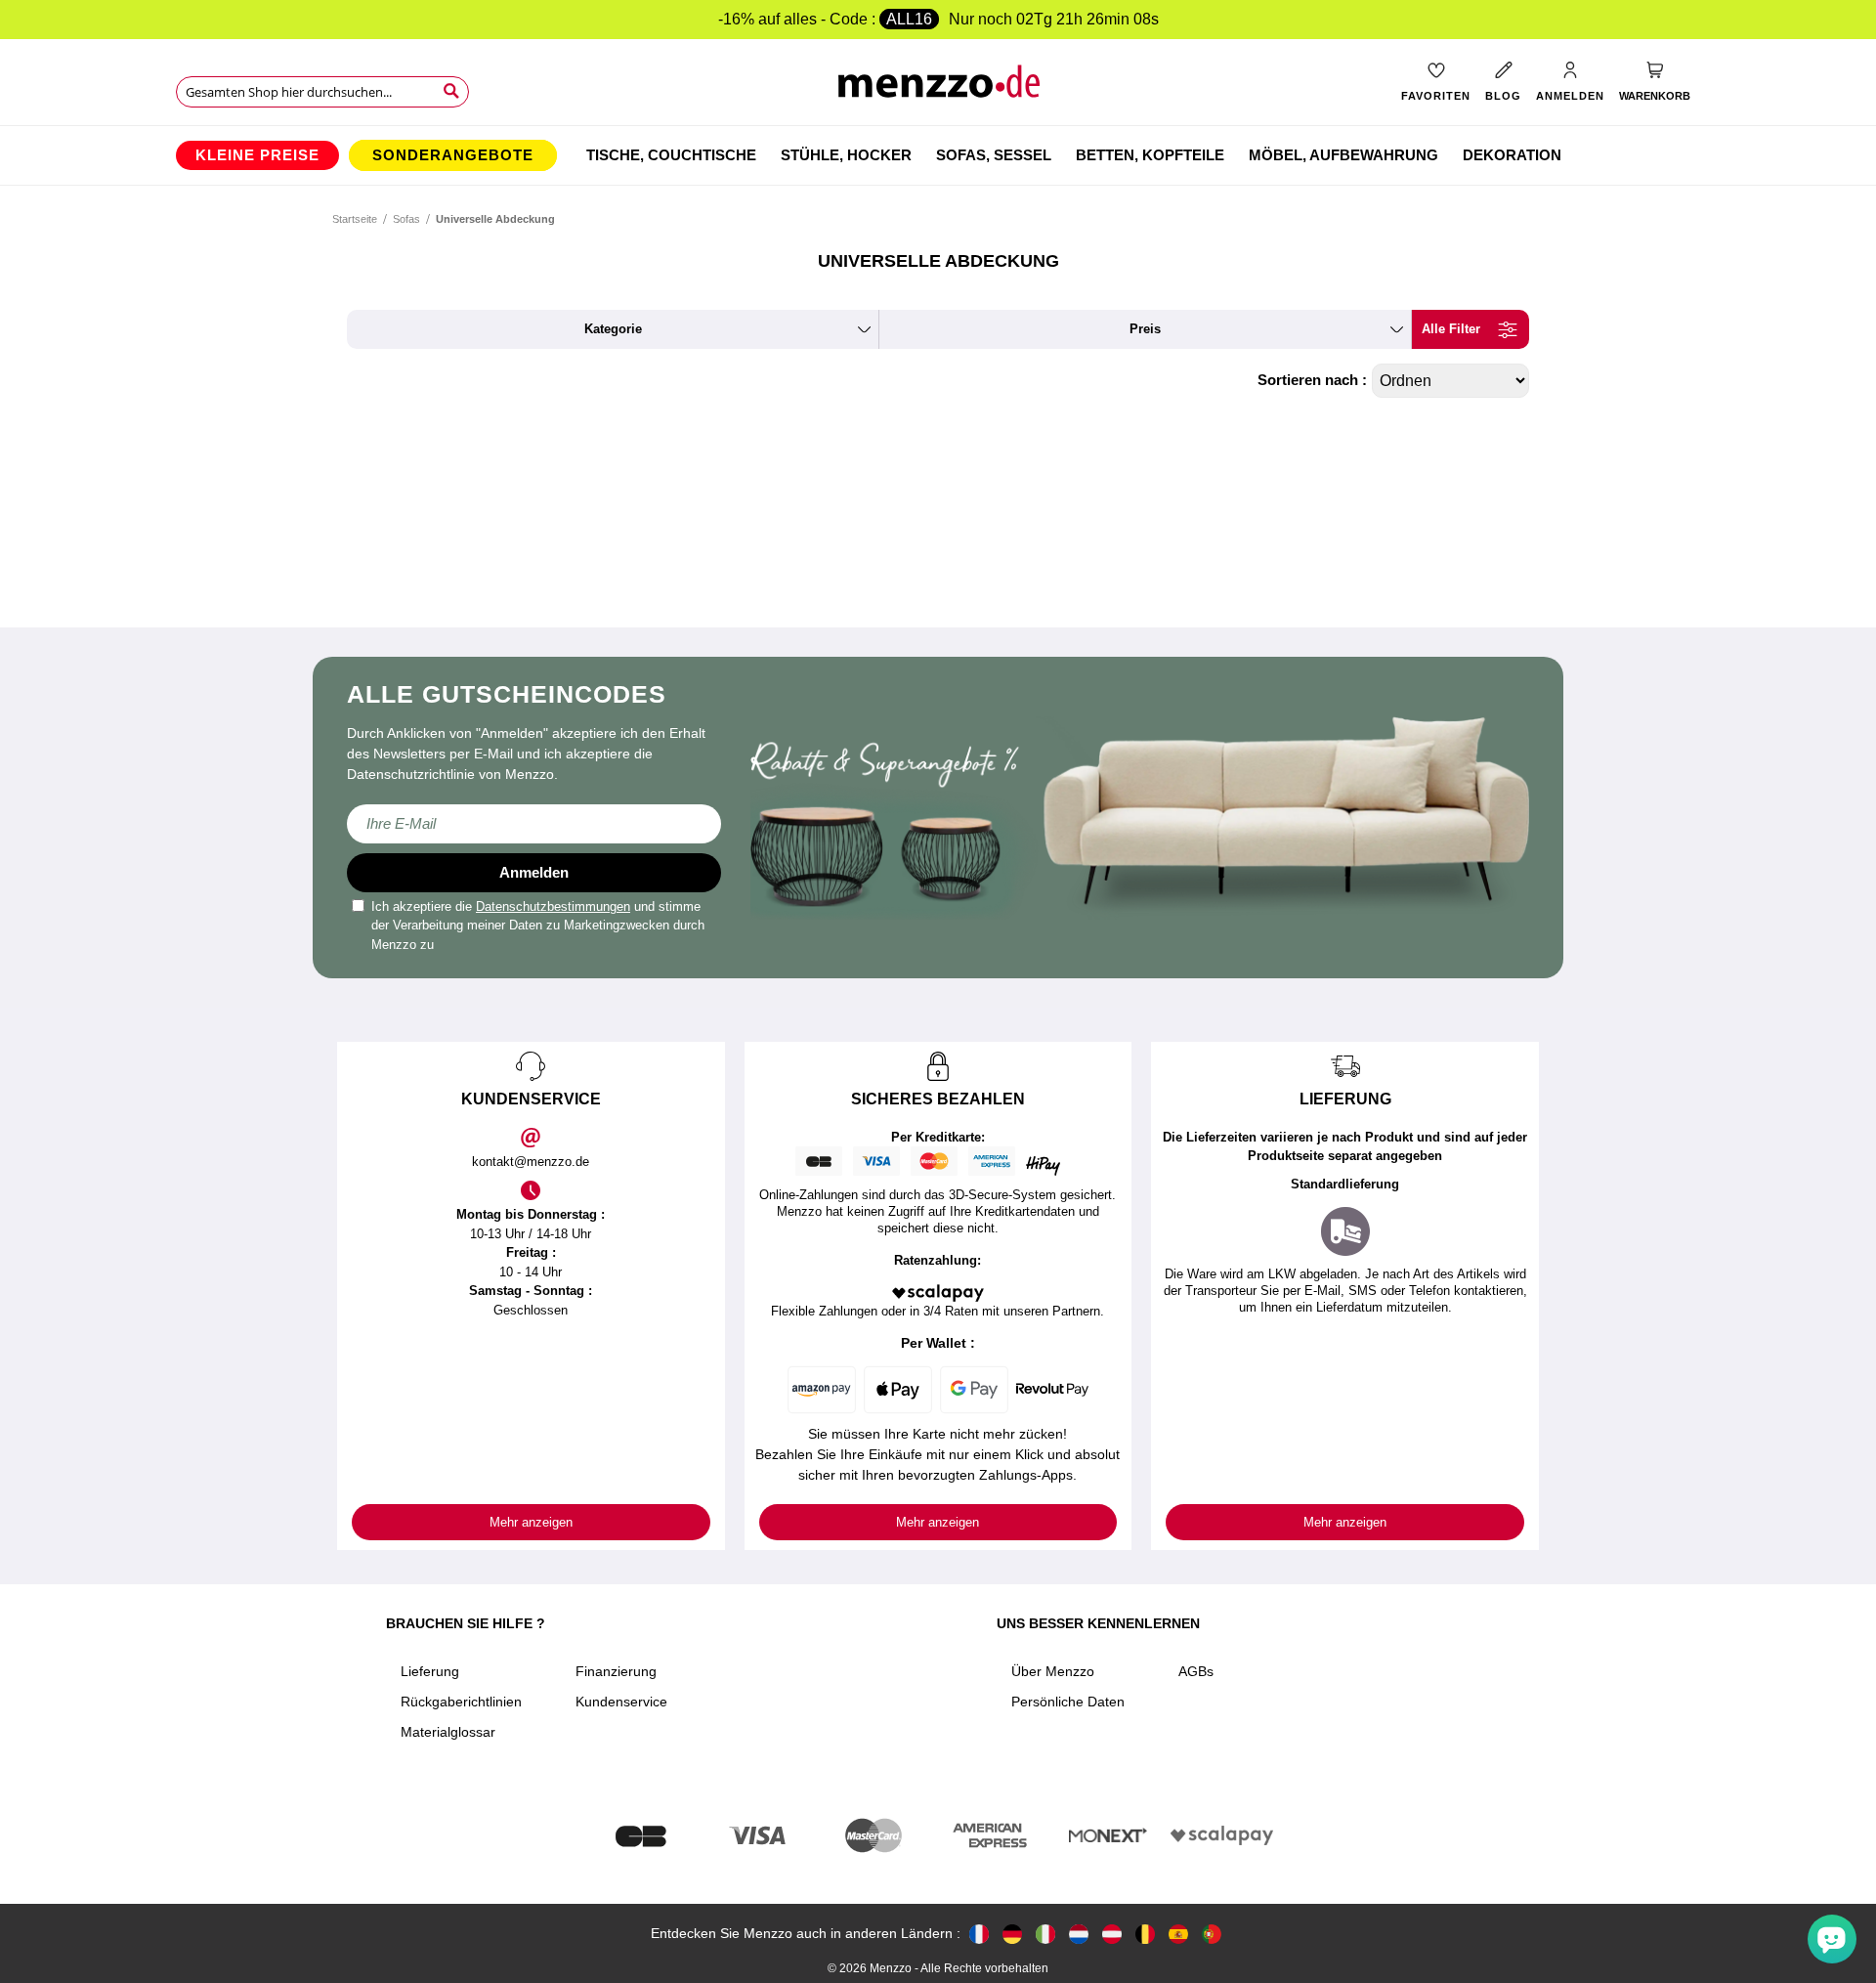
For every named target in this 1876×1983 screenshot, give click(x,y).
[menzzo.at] (1112, 1934)
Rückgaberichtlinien (461, 1702)
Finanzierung (616, 1671)
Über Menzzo (1053, 1671)
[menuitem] (257, 155)
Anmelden (534, 872)
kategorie (613, 329)
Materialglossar (448, 1732)
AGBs (1196, 1671)
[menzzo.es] (1178, 1934)
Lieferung (430, 1671)
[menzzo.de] (1012, 1934)
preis (1145, 329)
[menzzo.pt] (1212, 1934)
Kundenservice (621, 1702)
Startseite (355, 219)
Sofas (406, 219)
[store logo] (938, 88)
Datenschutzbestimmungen (553, 906)
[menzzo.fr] (979, 1934)
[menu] (938, 155)
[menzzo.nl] (1079, 1934)
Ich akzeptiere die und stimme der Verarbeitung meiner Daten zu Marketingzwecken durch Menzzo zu (538, 926)
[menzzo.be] (1145, 1934)
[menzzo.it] (1045, 1934)
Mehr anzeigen (531, 1522)
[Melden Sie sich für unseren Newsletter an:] (534, 824)
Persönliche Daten (1068, 1702)
